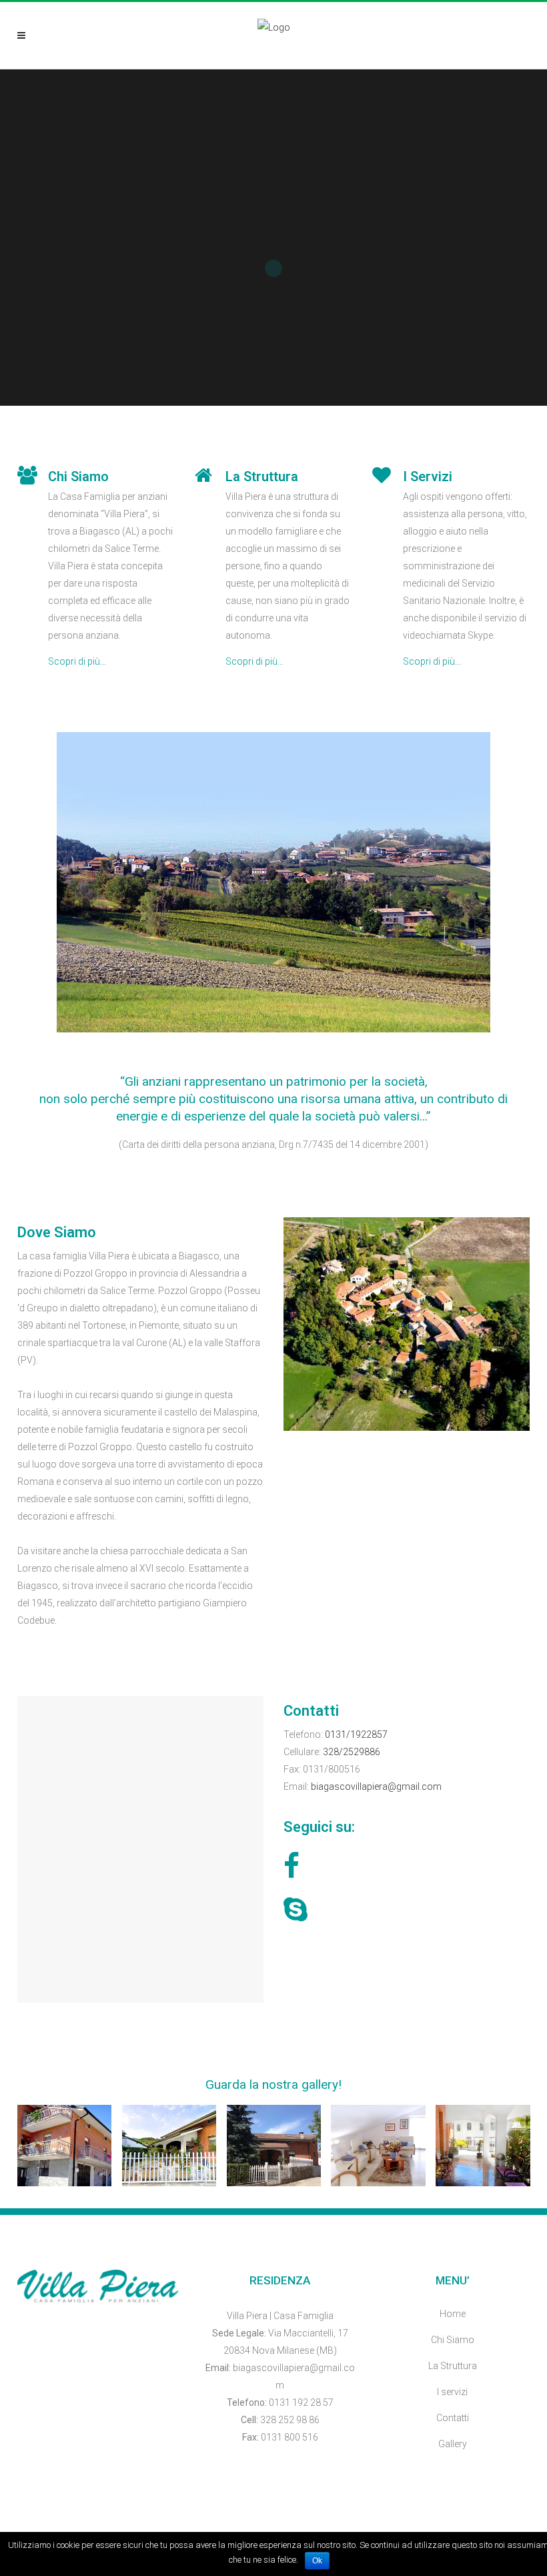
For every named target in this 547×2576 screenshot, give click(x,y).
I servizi (452, 2392)
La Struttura (453, 2366)
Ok (317, 2561)
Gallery (453, 2444)
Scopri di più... (77, 661)
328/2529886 (352, 1752)
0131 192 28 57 (301, 2402)
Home (453, 2314)
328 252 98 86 (290, 2420)
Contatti (453, 2418)
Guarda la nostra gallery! (273, 2084)
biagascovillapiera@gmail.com (376, 1787)
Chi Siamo (453, 2340)
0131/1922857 (356, 1734)
